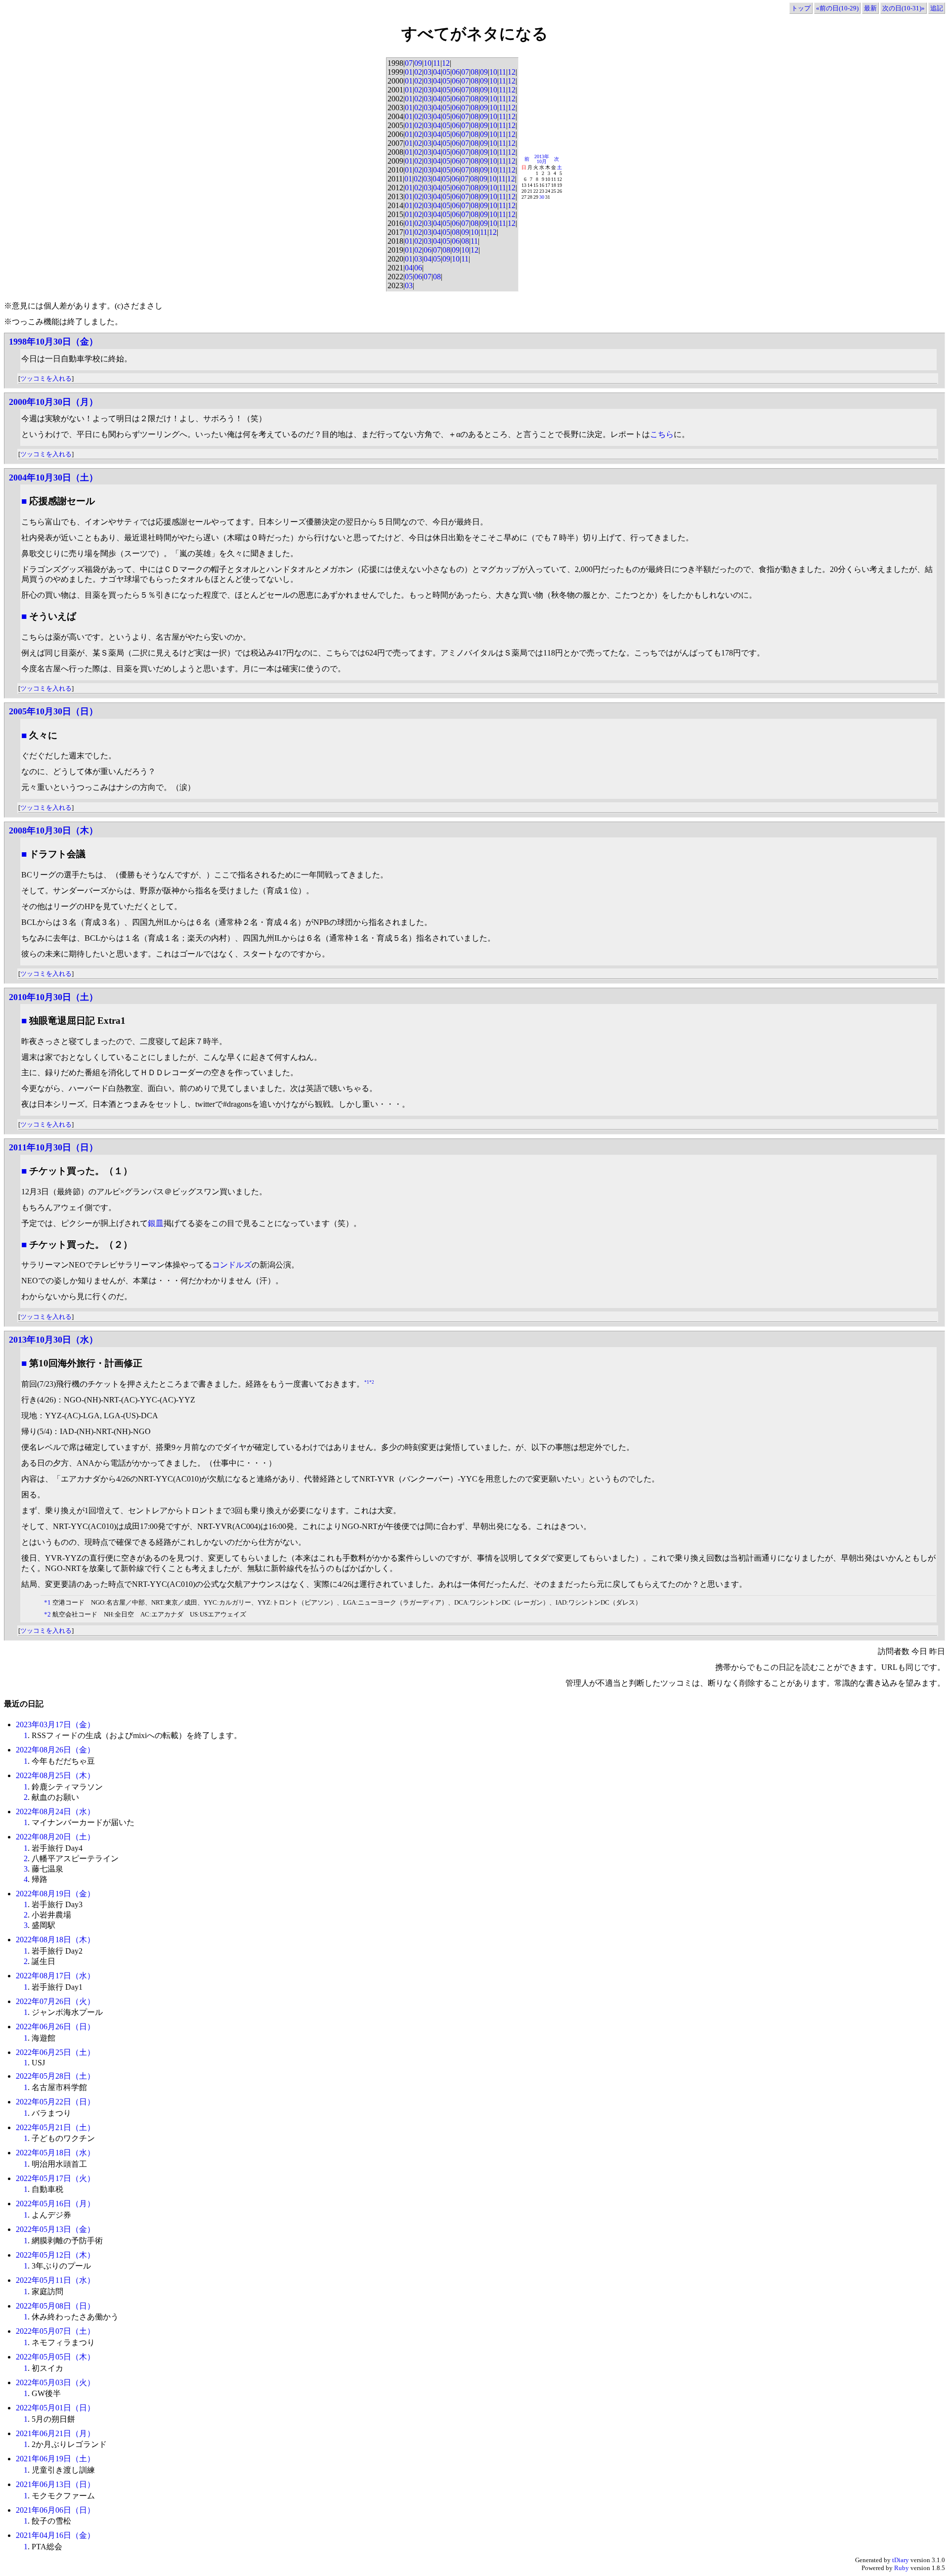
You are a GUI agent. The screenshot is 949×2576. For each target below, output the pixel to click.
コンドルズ (232, 1265)
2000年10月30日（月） (53, 402)
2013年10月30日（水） (53, 1340)
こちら (662, 434)
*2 (372, 1382)
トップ (801, 8)
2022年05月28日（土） (55, 2076)
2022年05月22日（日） (55, 2102)
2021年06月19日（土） (55, 2459)
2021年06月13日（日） (55, 2484)
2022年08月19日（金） (55, 1894)
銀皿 (156, 1223)
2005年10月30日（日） (53, 711)
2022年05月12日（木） (55, 2255)
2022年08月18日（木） (55, 1940)
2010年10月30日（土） (53, 997)
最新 (870, 8)
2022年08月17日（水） (55, 1976)
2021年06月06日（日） (55, 2510)
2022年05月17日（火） (55, 2178)
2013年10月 (542, 159)
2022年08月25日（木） (55, 1775)
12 (446, 63)
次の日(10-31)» (904, 8)
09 (418, 63)
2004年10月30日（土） (53, 478)
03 (428, 72)
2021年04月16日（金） (55, 2535)
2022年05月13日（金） (55, 2229)
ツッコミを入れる (46, 378)
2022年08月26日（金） (55, 1750)
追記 (937, 8)
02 (418, 72)
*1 (367, 1382)
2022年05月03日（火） (55, 2382)
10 (428, 63)
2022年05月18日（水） (55, 2153)
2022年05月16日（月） (55, 2204)
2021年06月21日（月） (55, 2433)
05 (446, 72)
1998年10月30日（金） (53, 342)
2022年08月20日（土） (55, 1837)
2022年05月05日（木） (55, 2357)
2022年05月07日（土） (55, 2331)
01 (409, 72)
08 (474, 72)
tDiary (901, 2560)
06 (456, 72)
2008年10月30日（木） (53, 830)
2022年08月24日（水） (55, 1812)
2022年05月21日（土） (55, 2127)
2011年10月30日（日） (53, 1147)
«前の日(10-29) (837, 8)
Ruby (902, 2568)
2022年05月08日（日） (55, 2306)
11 (437, 63)
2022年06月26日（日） (55, 2027)
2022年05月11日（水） (55, 2280)
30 (542, 197)
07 (409, 63)
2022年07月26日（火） (55, 2001)
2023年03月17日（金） (55, 1725)
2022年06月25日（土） (55, 2052)
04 (437, 72)
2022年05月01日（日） (55, 2408)
